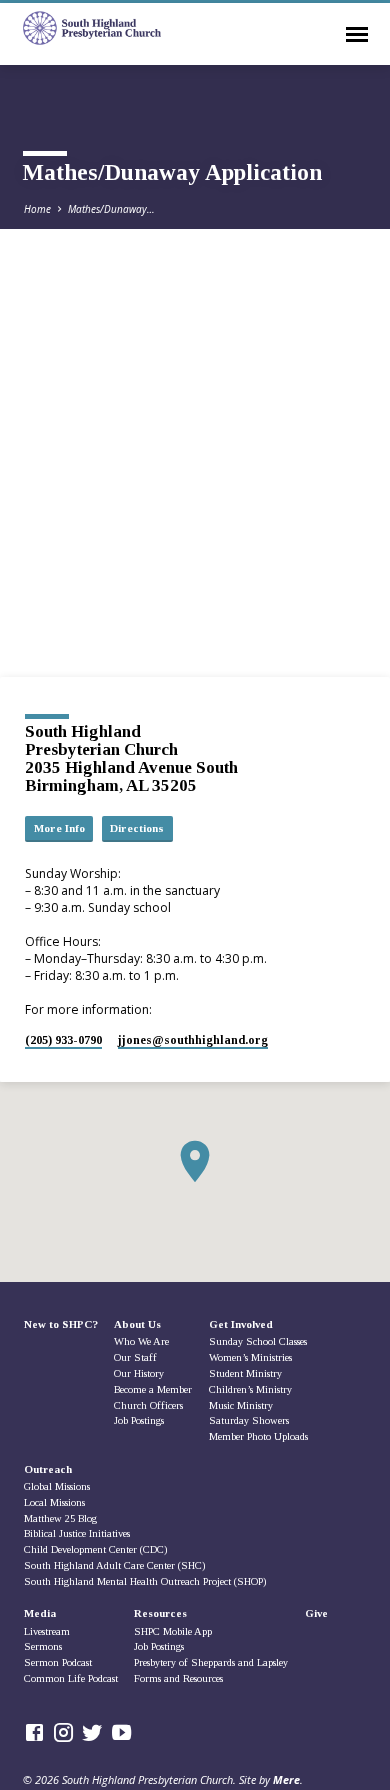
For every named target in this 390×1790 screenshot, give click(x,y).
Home (37, 209)
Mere (286, 1779)
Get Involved (241, 1324)
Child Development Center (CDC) (95, 1549)
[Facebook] (34, 1732)
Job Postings (139, 1420)
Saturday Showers (249, 1420)
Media (40, 1613)
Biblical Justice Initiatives (77, 1533)
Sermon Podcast (58, 1662)
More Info (59, 828)
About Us (137, 1324)
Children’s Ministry (250, 1389)
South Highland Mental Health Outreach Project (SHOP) (145, 1581)
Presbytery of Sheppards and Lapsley (211, 1662)
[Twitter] (92, 1732)
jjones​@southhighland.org (193, 1040)
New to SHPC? (61, 1324)
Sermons (43, 1646)
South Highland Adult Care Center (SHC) (114, 1565)
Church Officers (148, 1405)
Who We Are (141, 1341)
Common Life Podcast (71, 1678)
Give (316, 1613)
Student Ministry (245, 1373)
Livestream (47, 1631)
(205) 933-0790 (63, 1040)
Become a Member (153, 1389)
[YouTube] (121, 1732)
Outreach (48, 1469)
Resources (160, 1613)
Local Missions (54, 1502)
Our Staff (135, 1357)
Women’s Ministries (250, 1357)
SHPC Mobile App (173, 1631)
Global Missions (57, 1486)
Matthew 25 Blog (60, 1518)
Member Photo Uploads (258, 1436)
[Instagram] (63, 1732)
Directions (137, 828)
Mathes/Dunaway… (111, 209)
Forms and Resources (178, 1678)
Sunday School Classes (258, 1341)
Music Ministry (241, 1405)
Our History (139, 1373)
